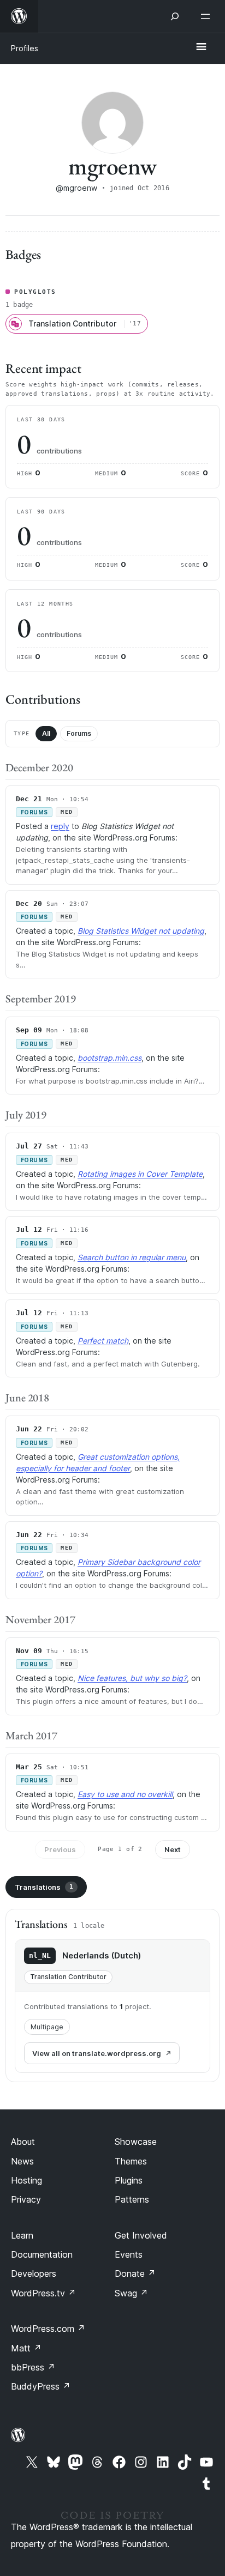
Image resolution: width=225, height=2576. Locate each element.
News (22, 2161)
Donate (135, 2273)
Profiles (25, 48)
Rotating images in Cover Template (140, 1174)
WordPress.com (48, 2329)
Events (129, 2254)
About (23, 2142)
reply (60, 826)
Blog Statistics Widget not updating (141, 931)
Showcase (136, 2142)
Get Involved (141, 2235)
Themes (131, 2161)
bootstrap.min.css (109, 1058)
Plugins (129, 2180)
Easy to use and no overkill (125, 1794)
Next (173, 1849)
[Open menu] (208, 16)
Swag (131, 2293)
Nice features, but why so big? (132, 1678)
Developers (34, 2273)
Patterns (132, 2199)
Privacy (26, 2199)
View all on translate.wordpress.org (97, 2053)
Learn (22, 2235)
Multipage (47, 2027)
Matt (26, 2348)
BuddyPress (41, 2386)
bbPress (33, 2367)
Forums (79, 733)
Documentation (42, 2254)
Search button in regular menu (132, 1257)
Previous (60, 1849)
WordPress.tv (43, 2293)
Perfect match (103, 1341)
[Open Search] (175, 16)
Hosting (26, 2180)
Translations (44, 1887)
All (46, 733)
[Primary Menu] (201, 47)
